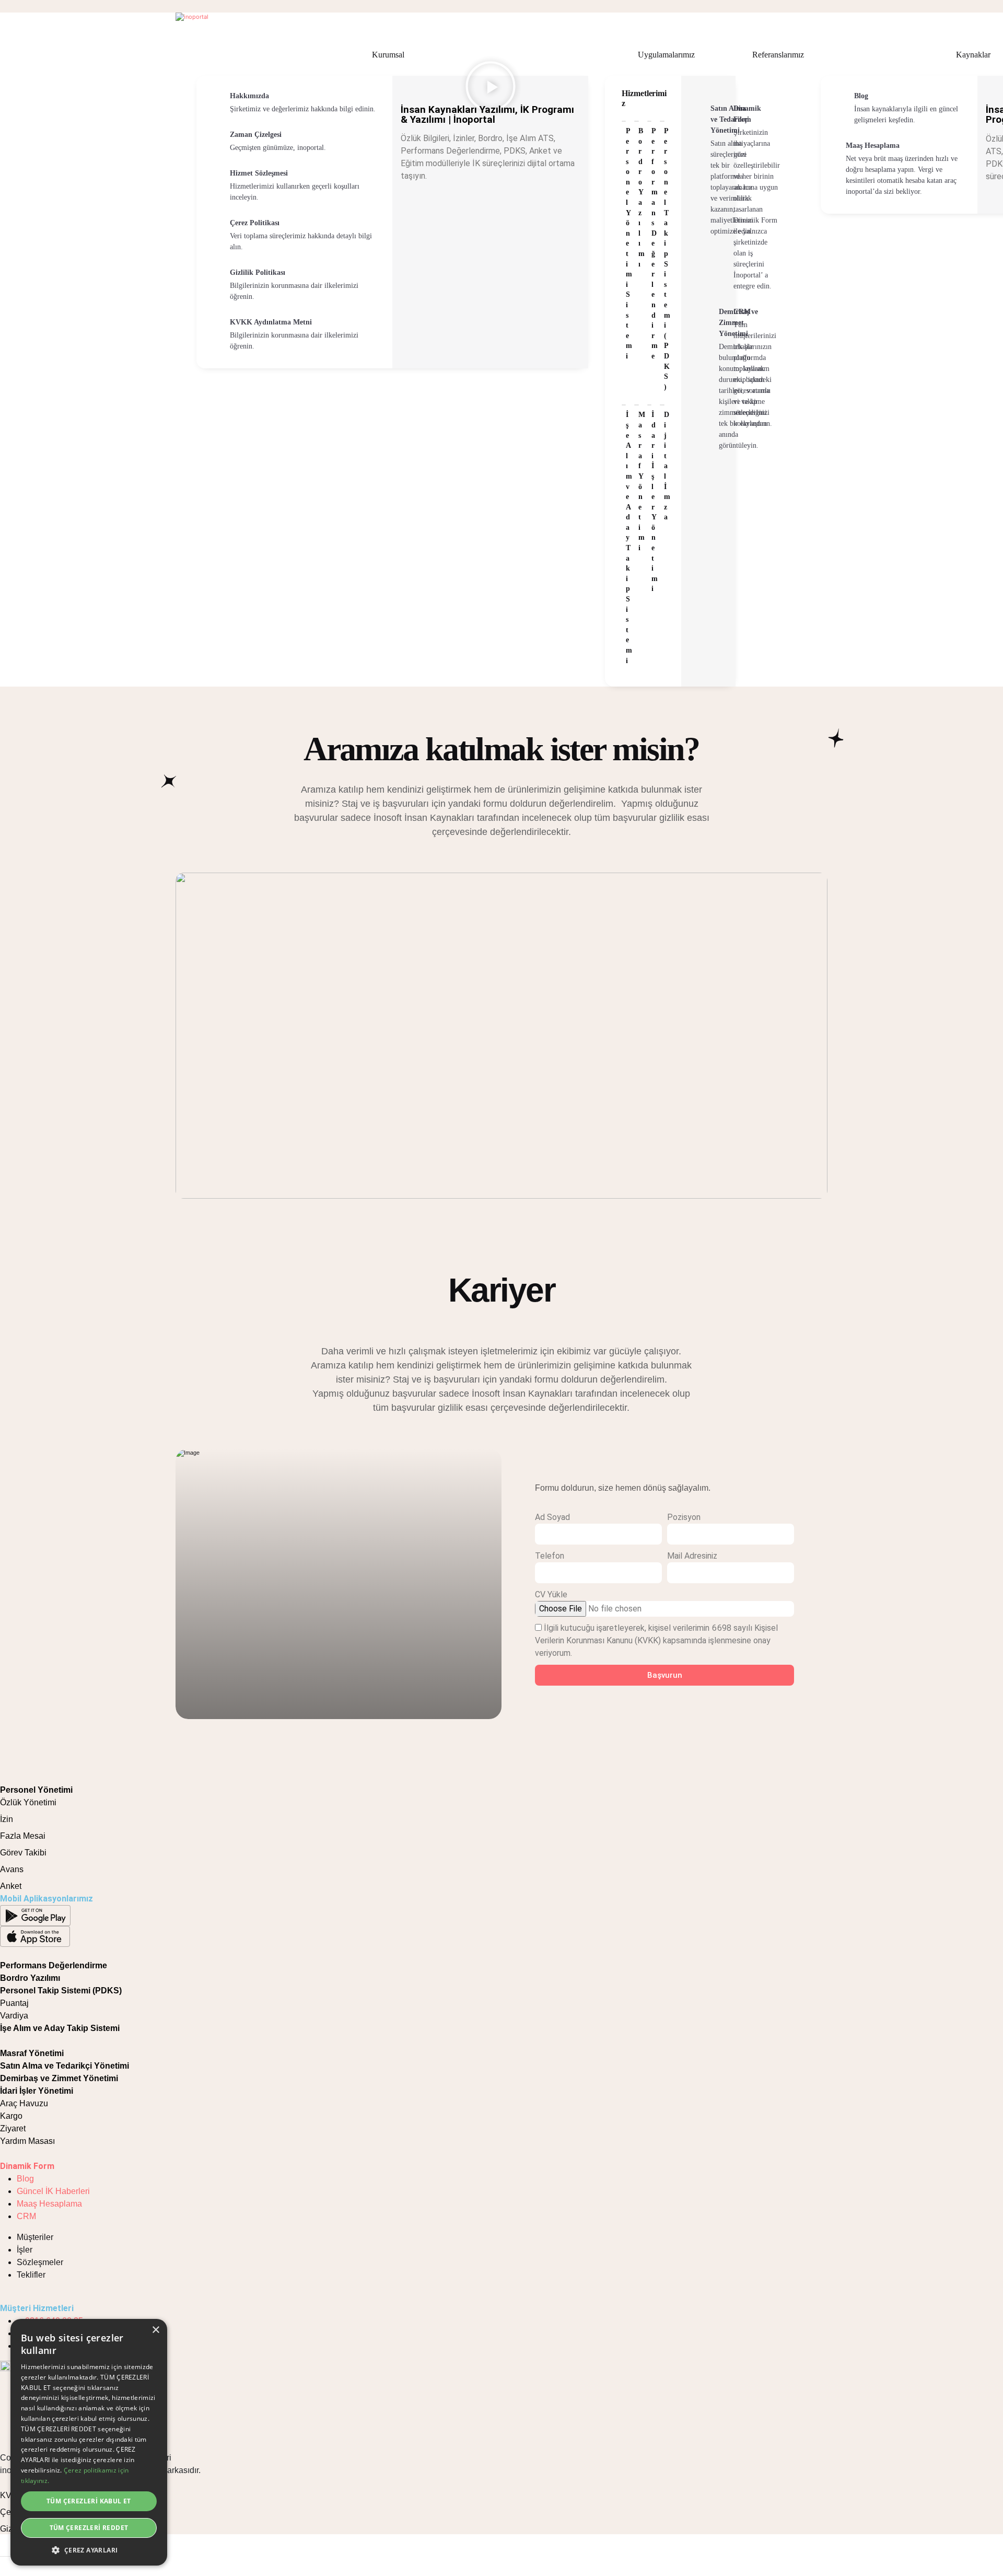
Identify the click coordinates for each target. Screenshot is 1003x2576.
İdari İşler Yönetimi (37, 2091)
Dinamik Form (27, 2166)
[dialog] (89, 2442)
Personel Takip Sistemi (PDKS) (61, 1991)
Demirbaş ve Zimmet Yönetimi (59, 2078)
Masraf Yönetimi (32, 2053)
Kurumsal (388, 55)
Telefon (550, 1556)
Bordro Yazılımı (30, 1978)
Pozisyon (684, 1517)
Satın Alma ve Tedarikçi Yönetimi (65, 2066)
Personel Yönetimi (36, 1790)
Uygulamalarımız (666, 55)
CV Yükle (551, 1594)
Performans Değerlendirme (54, 1965)
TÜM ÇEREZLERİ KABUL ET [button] (89, 2501)
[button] (89, 2550)
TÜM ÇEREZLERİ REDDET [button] (89, 2528)
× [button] (155, 2330)
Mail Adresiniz (692, 1556)
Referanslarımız (778, 55)
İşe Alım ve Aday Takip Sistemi (60, 2028)
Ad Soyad (552, 1517)
